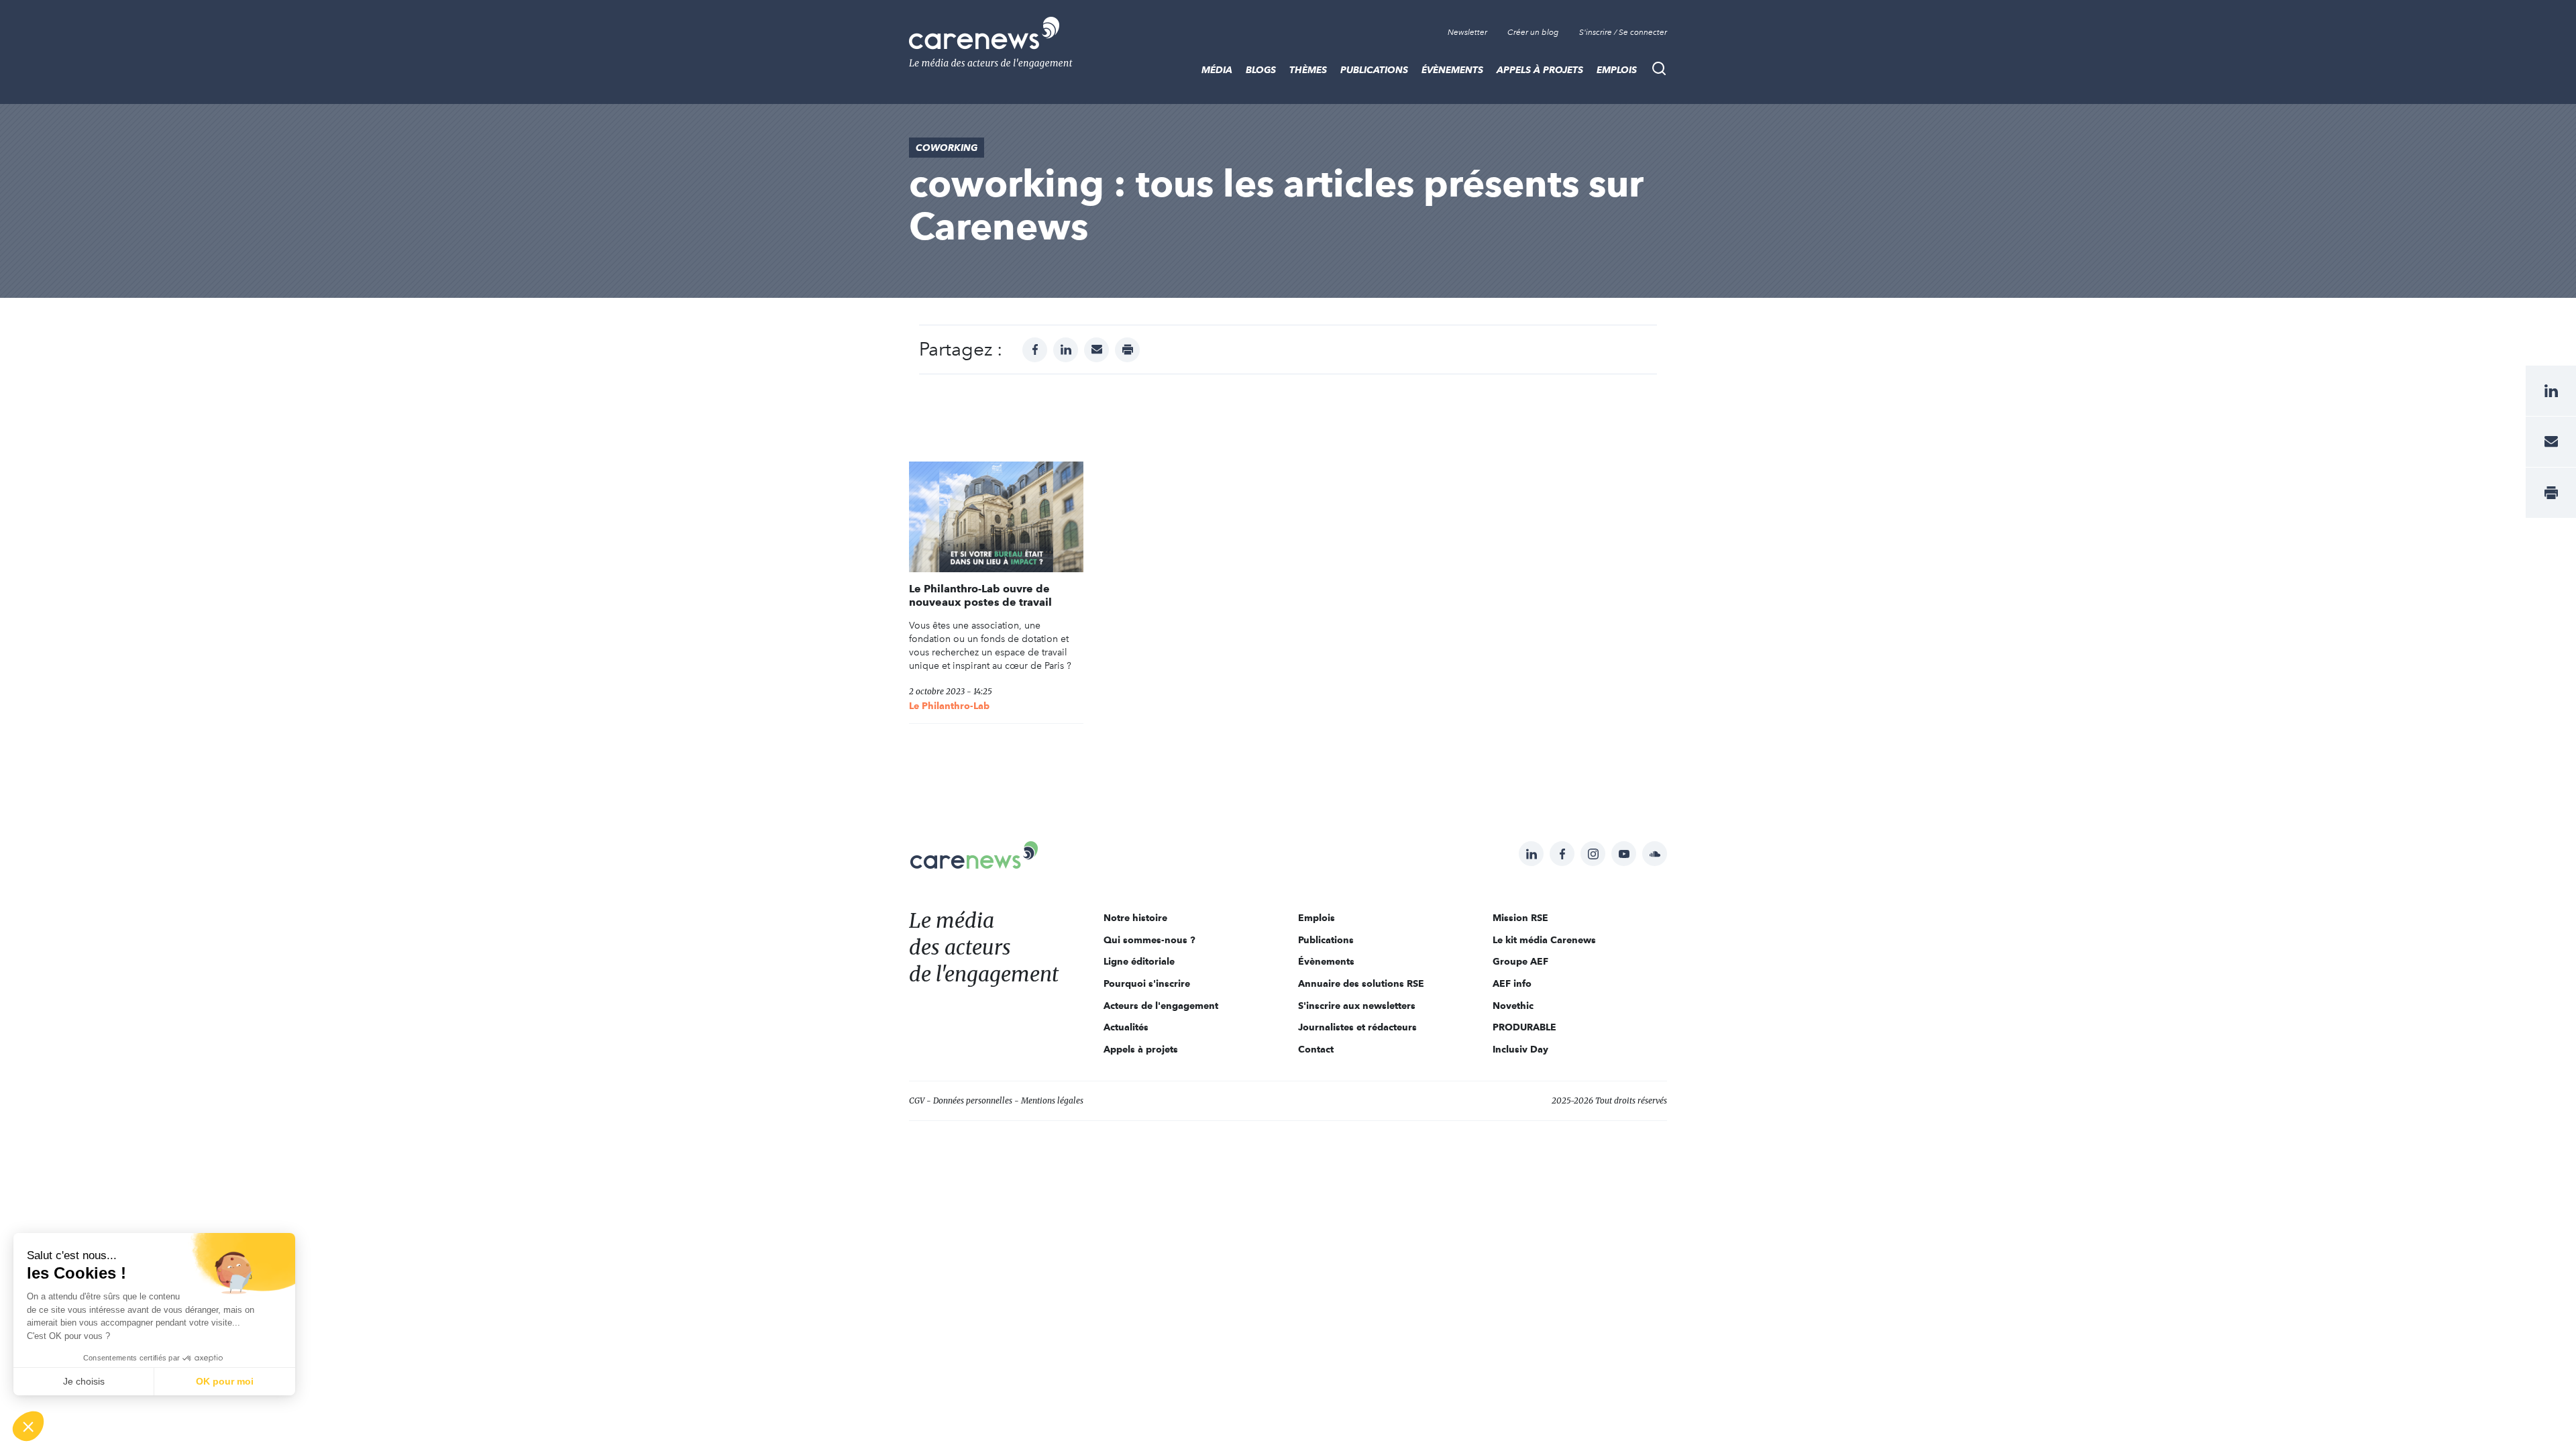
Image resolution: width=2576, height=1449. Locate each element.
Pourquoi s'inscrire (1147, 983)
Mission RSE (1520, 918)
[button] (28, 1426)
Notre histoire (1135, 918)
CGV (917, 1101)
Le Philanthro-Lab (949, 706)
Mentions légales (1052, 1101)
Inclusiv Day (1520, 1049)
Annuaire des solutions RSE (1361, 983)
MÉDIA (1217, 70)
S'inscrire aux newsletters (1357, 1006)
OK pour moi (225, 1381)
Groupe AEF (1520, 961)
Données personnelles (973, 1101)
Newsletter (1467, 32)
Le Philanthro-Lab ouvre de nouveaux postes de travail (980, 595)
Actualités (1126, 1027)
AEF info (1512, 983)
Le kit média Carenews (1544, 940)
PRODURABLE (1524, 1027)
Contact (1316, 1049)
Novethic (1513, 1006)
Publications (1374, 70)
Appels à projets (1540, 70)
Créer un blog (1533, 32)
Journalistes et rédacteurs (1357, 1027)
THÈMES (1308, 70)
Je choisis (84, 1381)
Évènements (1452, 70)
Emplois (1617, 70)
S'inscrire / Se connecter (1623, 32)
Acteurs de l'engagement (1161, 1006)
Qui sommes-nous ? (1149, 940)
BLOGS (1261, 70)
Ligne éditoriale (1139, 961)
